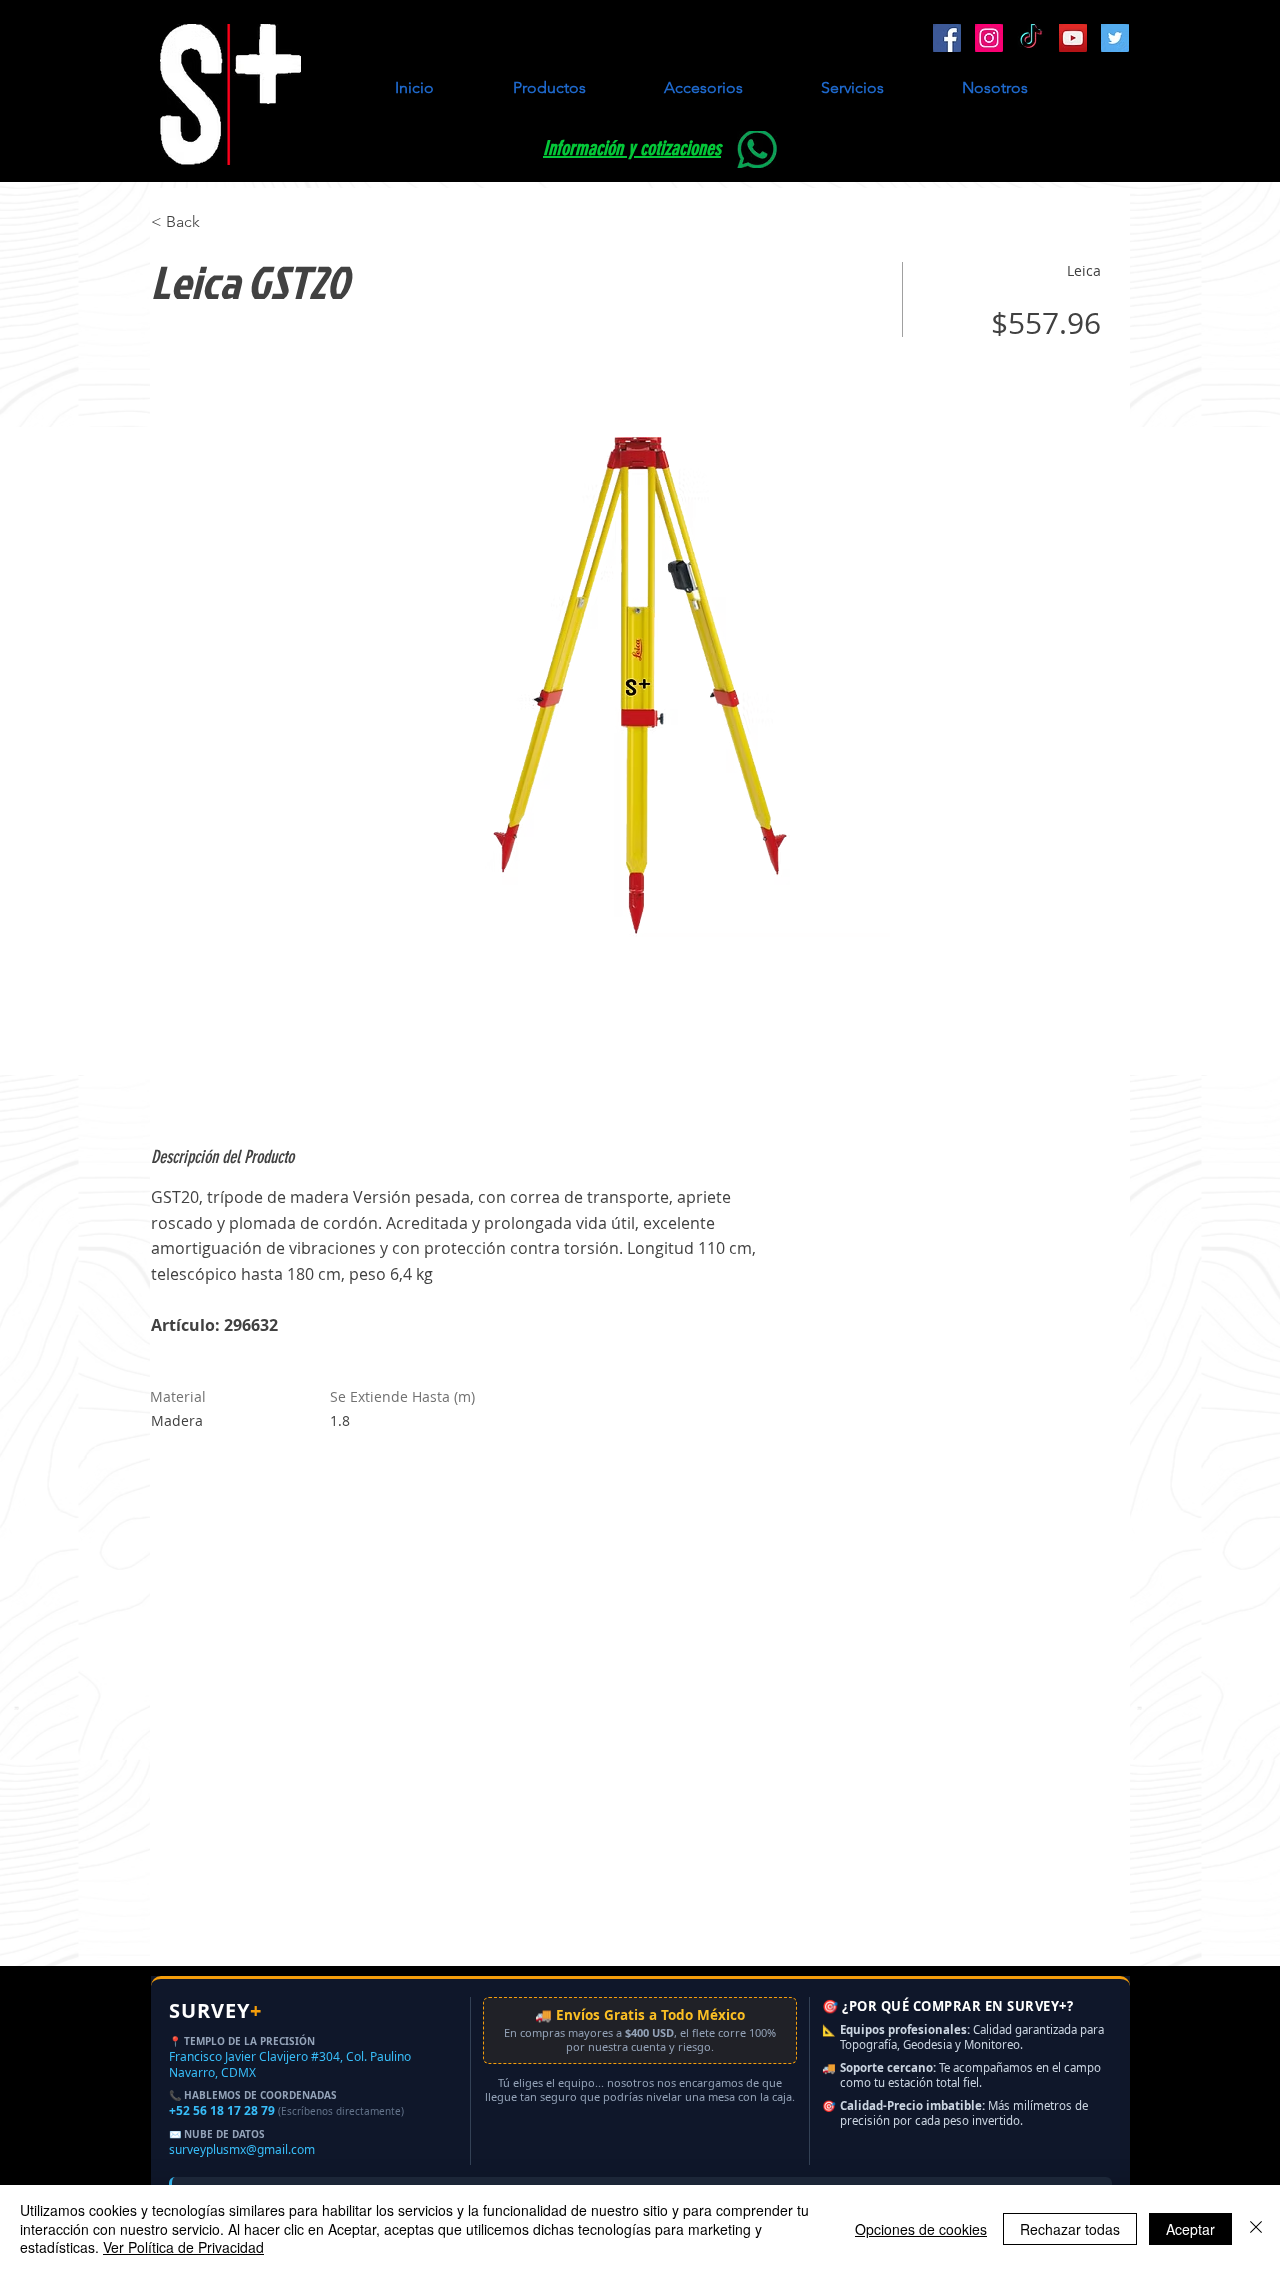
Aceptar (1190, 2229)
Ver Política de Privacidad (183, 2247)
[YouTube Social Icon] (1073, 38)
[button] (549, 88)
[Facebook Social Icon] (947, 38)
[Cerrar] (1256, 2228)
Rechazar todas (1070, 2229)
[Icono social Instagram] (989, 38)
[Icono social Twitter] (1115, 38)
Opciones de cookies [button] (921, 2229)
